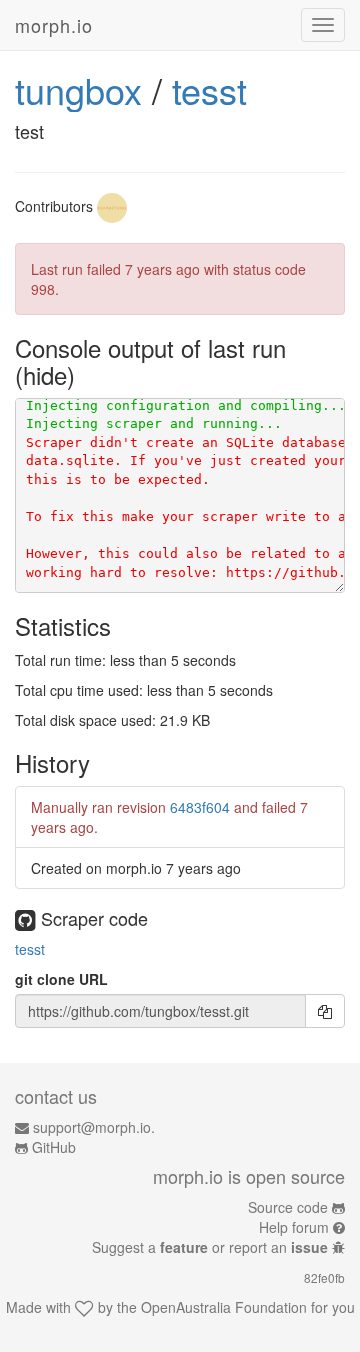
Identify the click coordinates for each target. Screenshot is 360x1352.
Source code (288, 1207)
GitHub (54, 1147)
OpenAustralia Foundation (224, 1307)
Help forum (294, 1227)
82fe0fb (324, 1277)
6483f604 (200, 807)
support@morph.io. (94, 1127)
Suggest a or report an (210, 1247)
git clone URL (61, 979)
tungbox (78, 89)
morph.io (54, 25)
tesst (209, 89)
